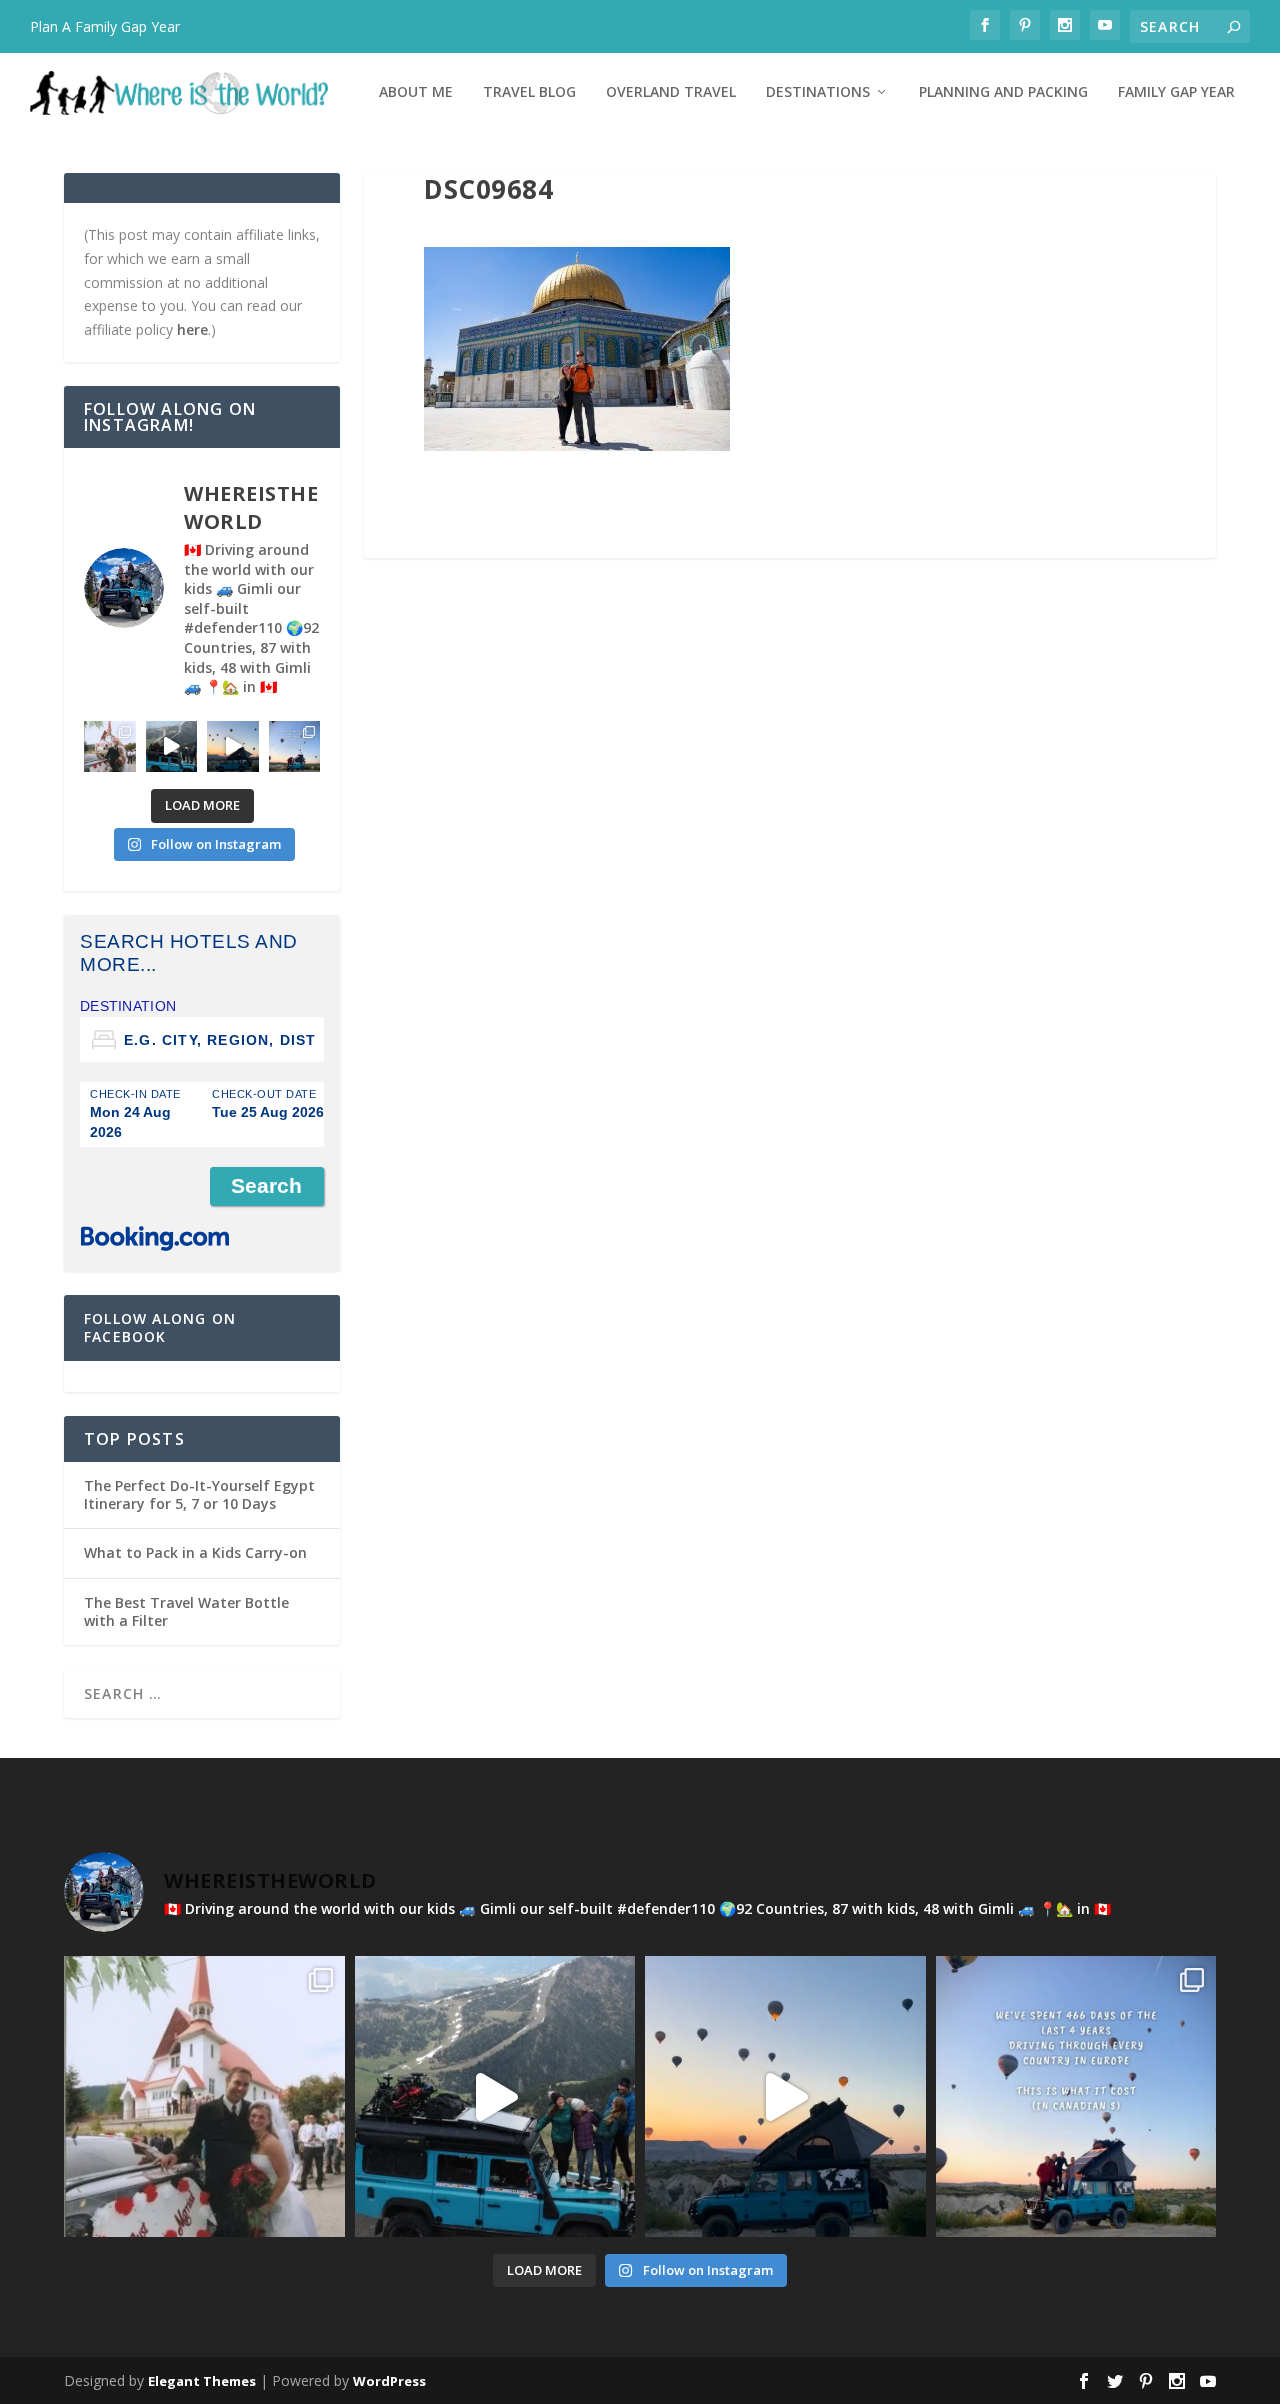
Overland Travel (671, 92)
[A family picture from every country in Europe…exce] (172, 747)
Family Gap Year (1176, 92)
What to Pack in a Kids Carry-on (195, 1552)
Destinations (818, 92)
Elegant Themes (202, 2381)
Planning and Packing (1003, 92)
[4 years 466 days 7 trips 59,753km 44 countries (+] (295, 747)
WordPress (389, 2381)
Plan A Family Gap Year (105, 26)
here (192, 329)
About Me (416, 92)
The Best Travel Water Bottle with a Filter (186, 1611)
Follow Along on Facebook (160, 1327)
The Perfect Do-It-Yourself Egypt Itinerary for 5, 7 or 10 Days (199, 1494)
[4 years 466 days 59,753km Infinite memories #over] (233, 747)
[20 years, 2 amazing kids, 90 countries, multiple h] (110, 747)
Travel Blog (529, 92)
